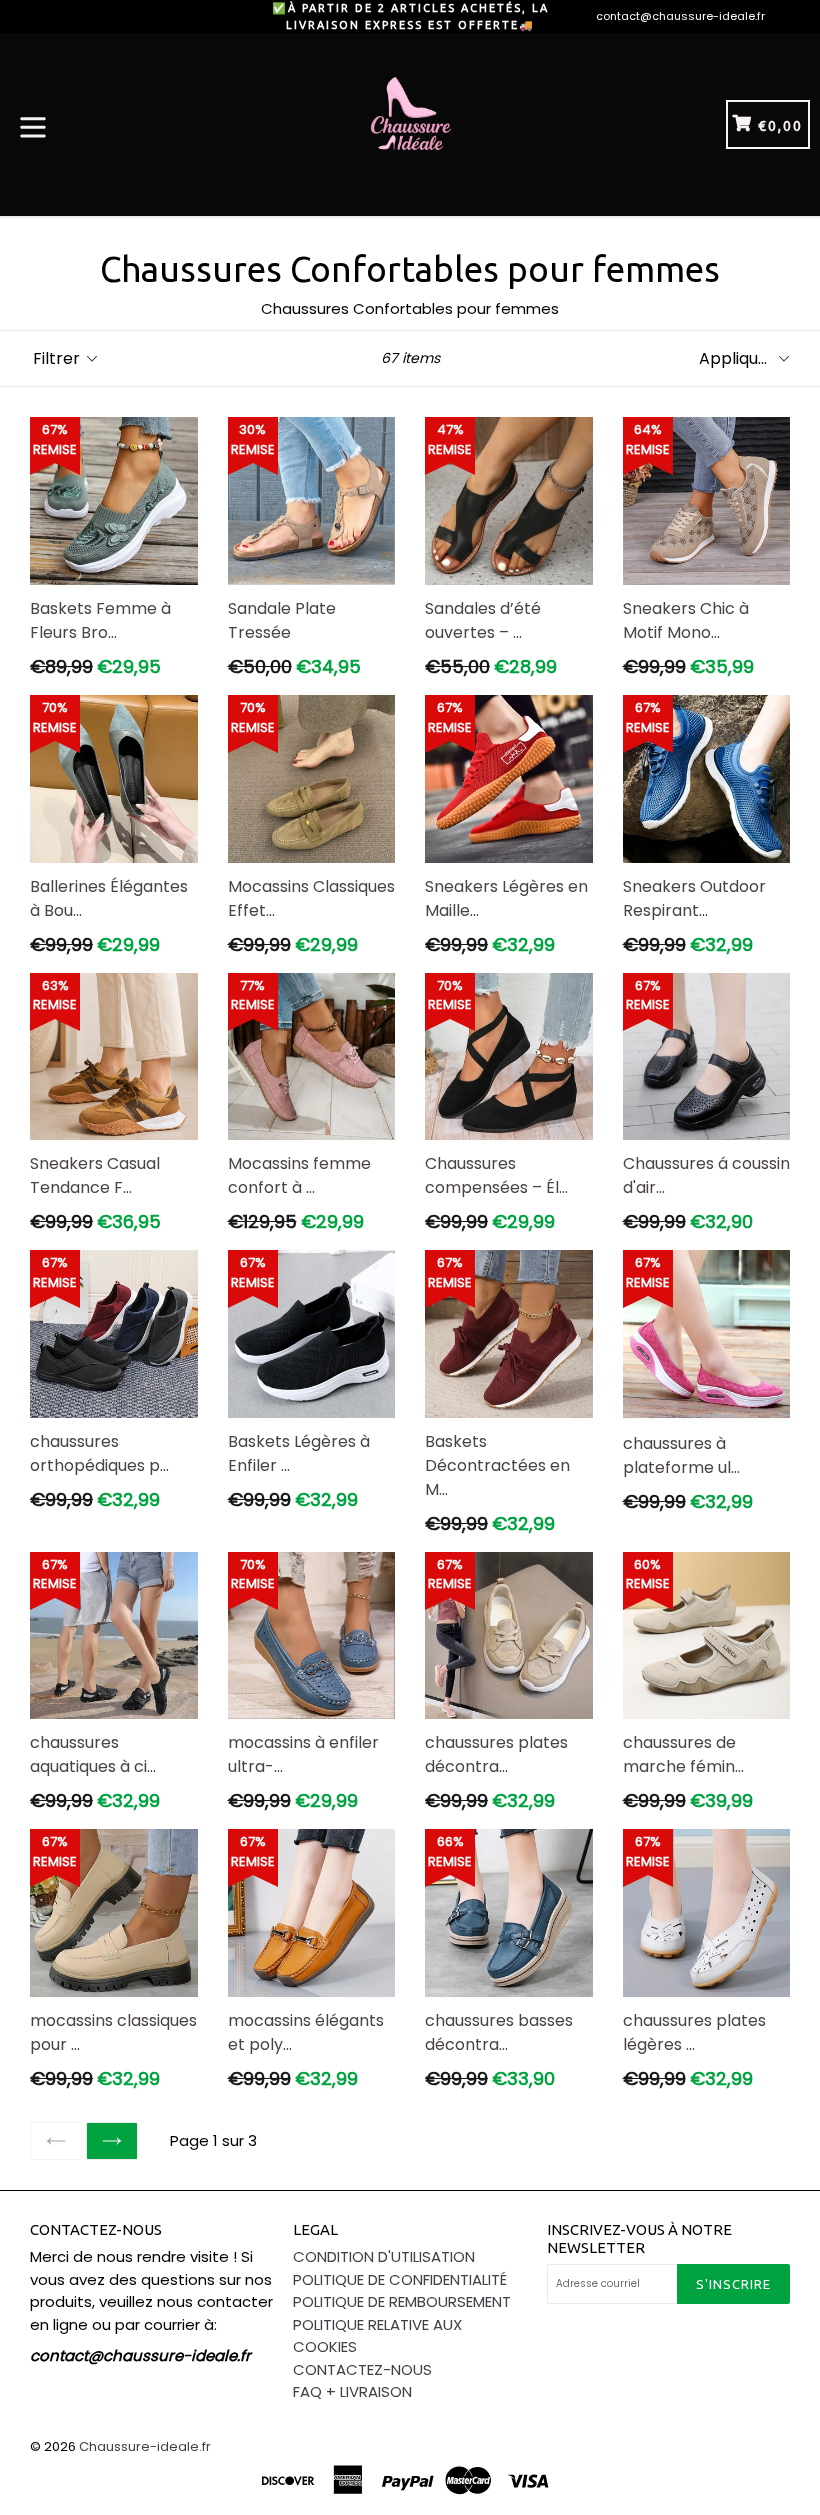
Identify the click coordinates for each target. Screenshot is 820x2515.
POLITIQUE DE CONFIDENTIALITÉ (400, 2279)
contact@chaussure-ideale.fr (680, 16)
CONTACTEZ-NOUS (362, 2369)
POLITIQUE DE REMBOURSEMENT (402, 2301)
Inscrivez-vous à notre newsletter (639, 2238)
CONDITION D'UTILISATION (384, 2256)
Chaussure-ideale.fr (145, 2446)
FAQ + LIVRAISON (352, 2391)
